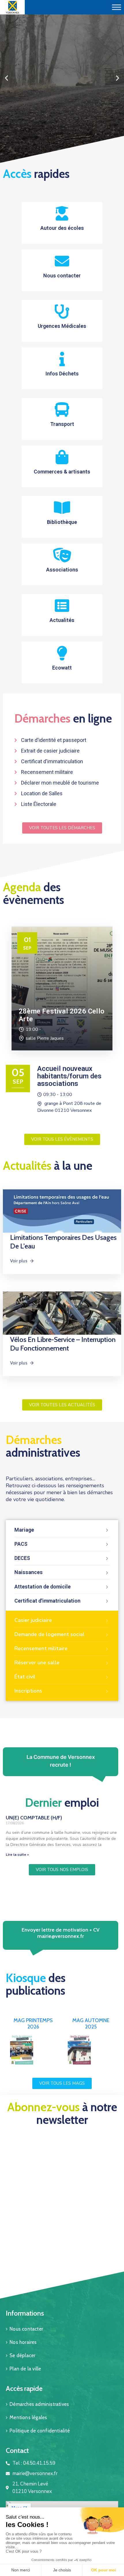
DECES (22, 1558)
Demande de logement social (49, 1634)
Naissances (29, 1572)
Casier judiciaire (33, 1620)
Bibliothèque (62, 522)
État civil (25, 1677)
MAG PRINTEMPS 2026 (33, 2024)
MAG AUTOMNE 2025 (91, 2024)
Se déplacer (22, 2355)
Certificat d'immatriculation (47, 1601)
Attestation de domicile (43, 1587)
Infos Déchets (62, 374)
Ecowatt (62, 668)
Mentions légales (28, 2417)
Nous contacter (62, 276)
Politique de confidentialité (40, 2431)
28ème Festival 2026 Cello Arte (62, 1015)
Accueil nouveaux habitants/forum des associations (69, 1076)
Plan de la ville (25, 2369)
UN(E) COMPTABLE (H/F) (34, 1818)
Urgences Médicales (62, 326)
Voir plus (19, 1261)
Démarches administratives (39, 2404)
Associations (62, 570)
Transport (62, 424)
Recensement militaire (41, 1648)
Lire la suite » (17, 1855)
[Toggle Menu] (117, 7)
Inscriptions (28, 1691)
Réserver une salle (37, 1663)
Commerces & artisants (62, 472)
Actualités (62, 620)
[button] (57, 160)
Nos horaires (23, 2342)
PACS (21, 1544)
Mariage (24, 1530)
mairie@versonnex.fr (61, 1936)
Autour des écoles (62, 228)
